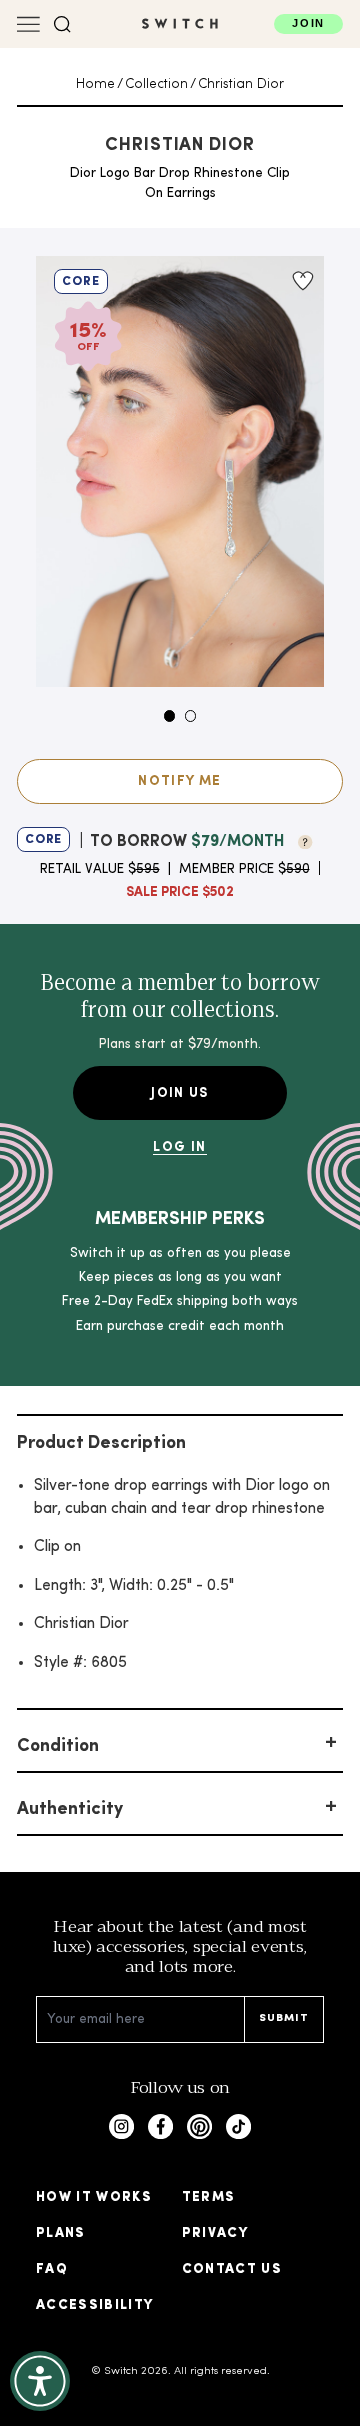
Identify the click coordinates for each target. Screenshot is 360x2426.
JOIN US (179, 1093)
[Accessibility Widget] (40, 2381)
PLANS (61, 2233)
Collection (156, 84)
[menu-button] (28, 24)
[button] (62, 24)
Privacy (215, 2233)
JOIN (308, 23)
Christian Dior (241, 84)
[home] (180, 23)
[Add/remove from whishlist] (301, 281)
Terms (209, 2197)
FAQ (52, 2269)
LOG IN (179, 1147)
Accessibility (95, 2305)
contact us (232, 2269)
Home (95, 84)
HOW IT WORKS (94, 2197)
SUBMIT (284, 2018)
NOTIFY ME (179, 781)
